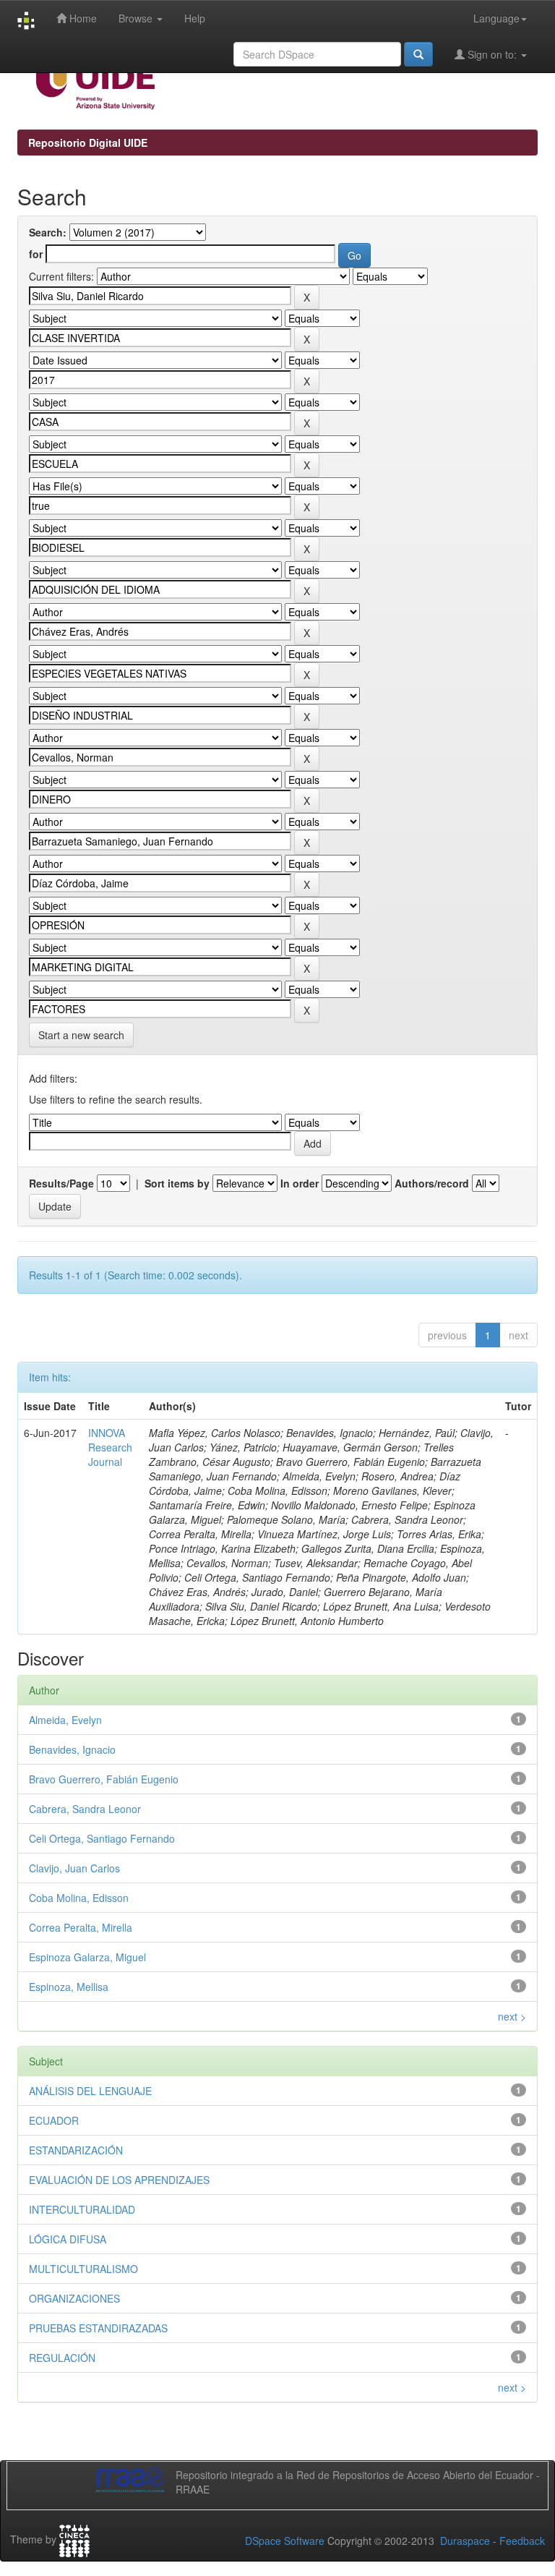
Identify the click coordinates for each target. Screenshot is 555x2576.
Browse (137, 18)
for (36, 254)
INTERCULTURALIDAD (82, 2209)
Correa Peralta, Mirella (81, 1927)
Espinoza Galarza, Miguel (87, 1957)
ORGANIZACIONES (74, 2298)
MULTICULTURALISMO (83, 2269)
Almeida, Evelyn (65, 1720)
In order (300, 1183)
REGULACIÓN (62, 2358)
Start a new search (81, 1035)
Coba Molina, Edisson (79, 1898)
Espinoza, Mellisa (69, 1987)
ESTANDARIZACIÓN (76, 2150)
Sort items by (177, 1183)
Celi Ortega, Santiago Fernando (102, 1838)
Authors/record (432, 1183)
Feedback (522, 2541)
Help (195, 18)
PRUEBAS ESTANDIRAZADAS (98, 2328)
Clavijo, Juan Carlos (74, 1868)
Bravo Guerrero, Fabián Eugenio (104, 1779)
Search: (48, 232)
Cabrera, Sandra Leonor (85, 1809)
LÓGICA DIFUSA (68, 2239)
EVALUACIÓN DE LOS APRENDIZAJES (119, 2180)
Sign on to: (492, 54)
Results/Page (61, 1183)
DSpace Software (285, 2541)
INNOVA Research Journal (110, 1447)
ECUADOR (54, 2120)
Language (496, 18)
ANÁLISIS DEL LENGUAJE (90, 2091)
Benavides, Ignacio (72, 1749)
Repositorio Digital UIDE (88, 142)
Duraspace (465, 2541)
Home (82, 18)
